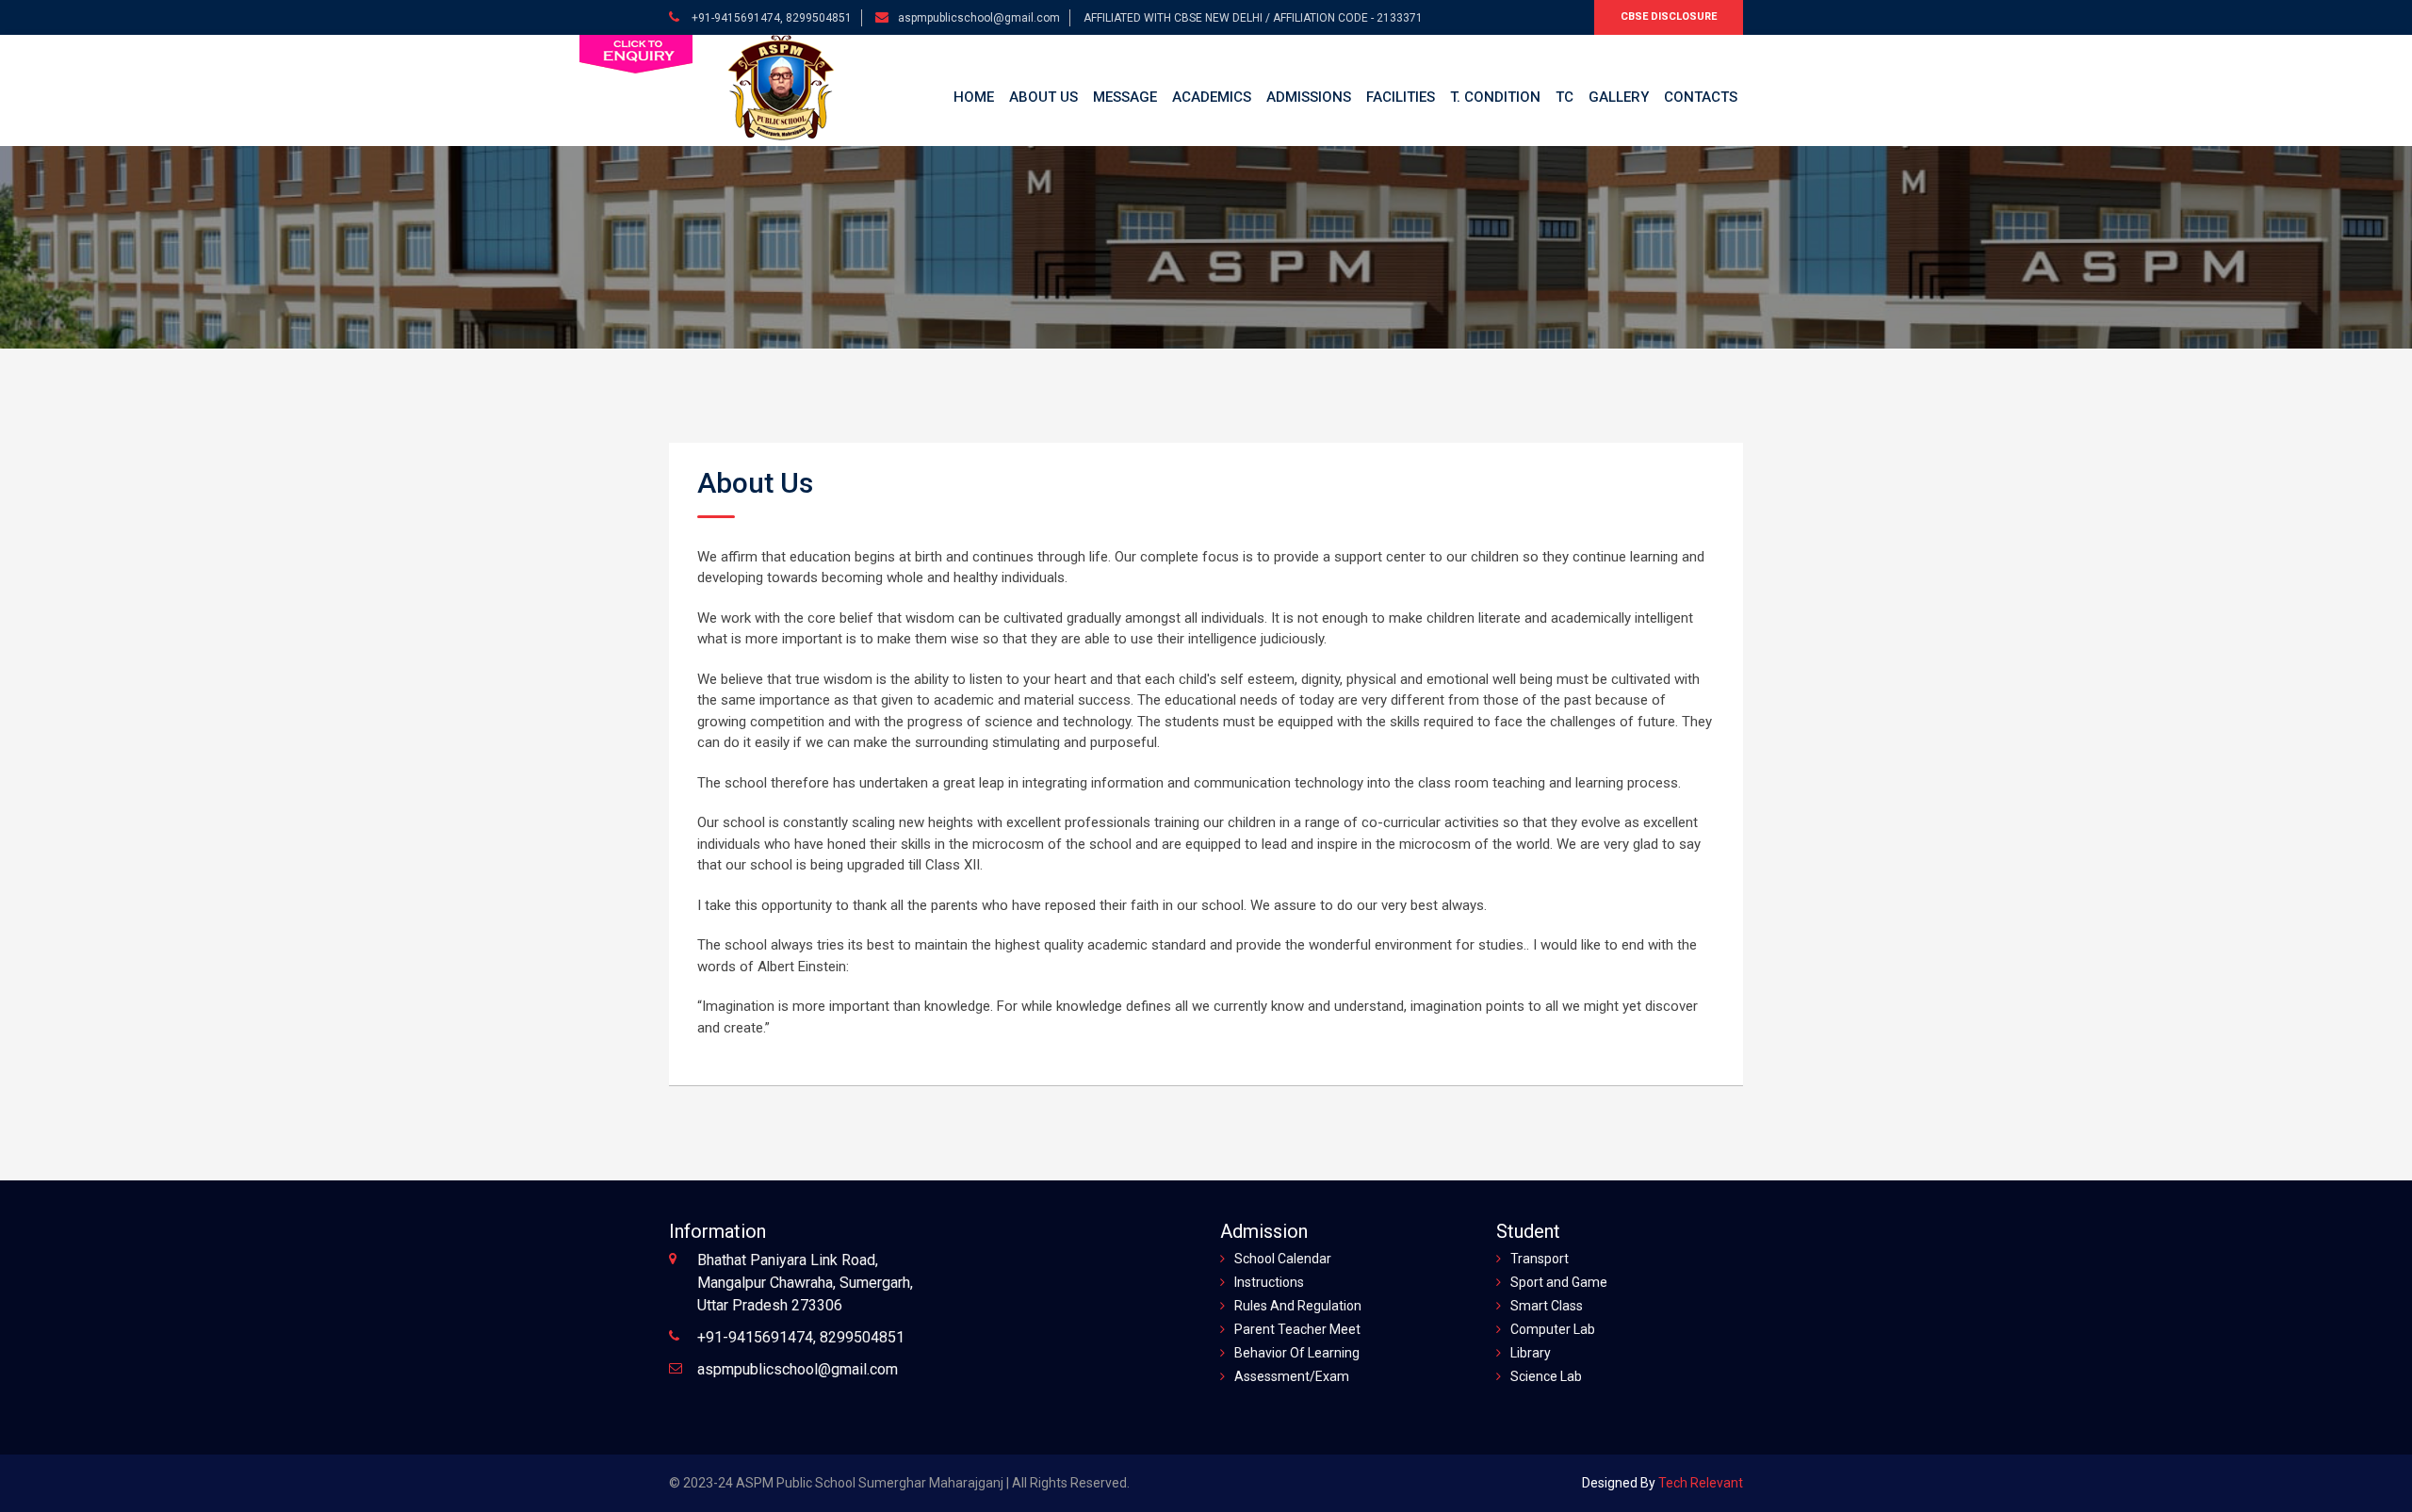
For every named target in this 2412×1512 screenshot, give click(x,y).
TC (1565, 97)
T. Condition (1495, 97)
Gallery (1619, 97)
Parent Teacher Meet (1297, 1329)
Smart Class (1547, 1306)
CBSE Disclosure (1669, 16)
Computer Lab (1553, 1329)
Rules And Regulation (1298, 1306)
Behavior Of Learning (1297, 1353)
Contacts (1701, 97)
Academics (1212, 97)
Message (1125, 97)
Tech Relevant (1699, 1483)
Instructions (1269, 1282)
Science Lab (1546, 1376)
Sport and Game (1559, 1282)
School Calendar (1283, 1259)
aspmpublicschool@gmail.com (979, 18)
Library (1531, 1353)
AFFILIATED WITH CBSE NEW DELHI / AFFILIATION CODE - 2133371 (1253, 18)
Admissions (1309, 97)
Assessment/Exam (1292, 1376)
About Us (1043, 97)
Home (974, 97)
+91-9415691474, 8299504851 (770, 18)
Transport (1540, 1259)
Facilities (1401, 97)
